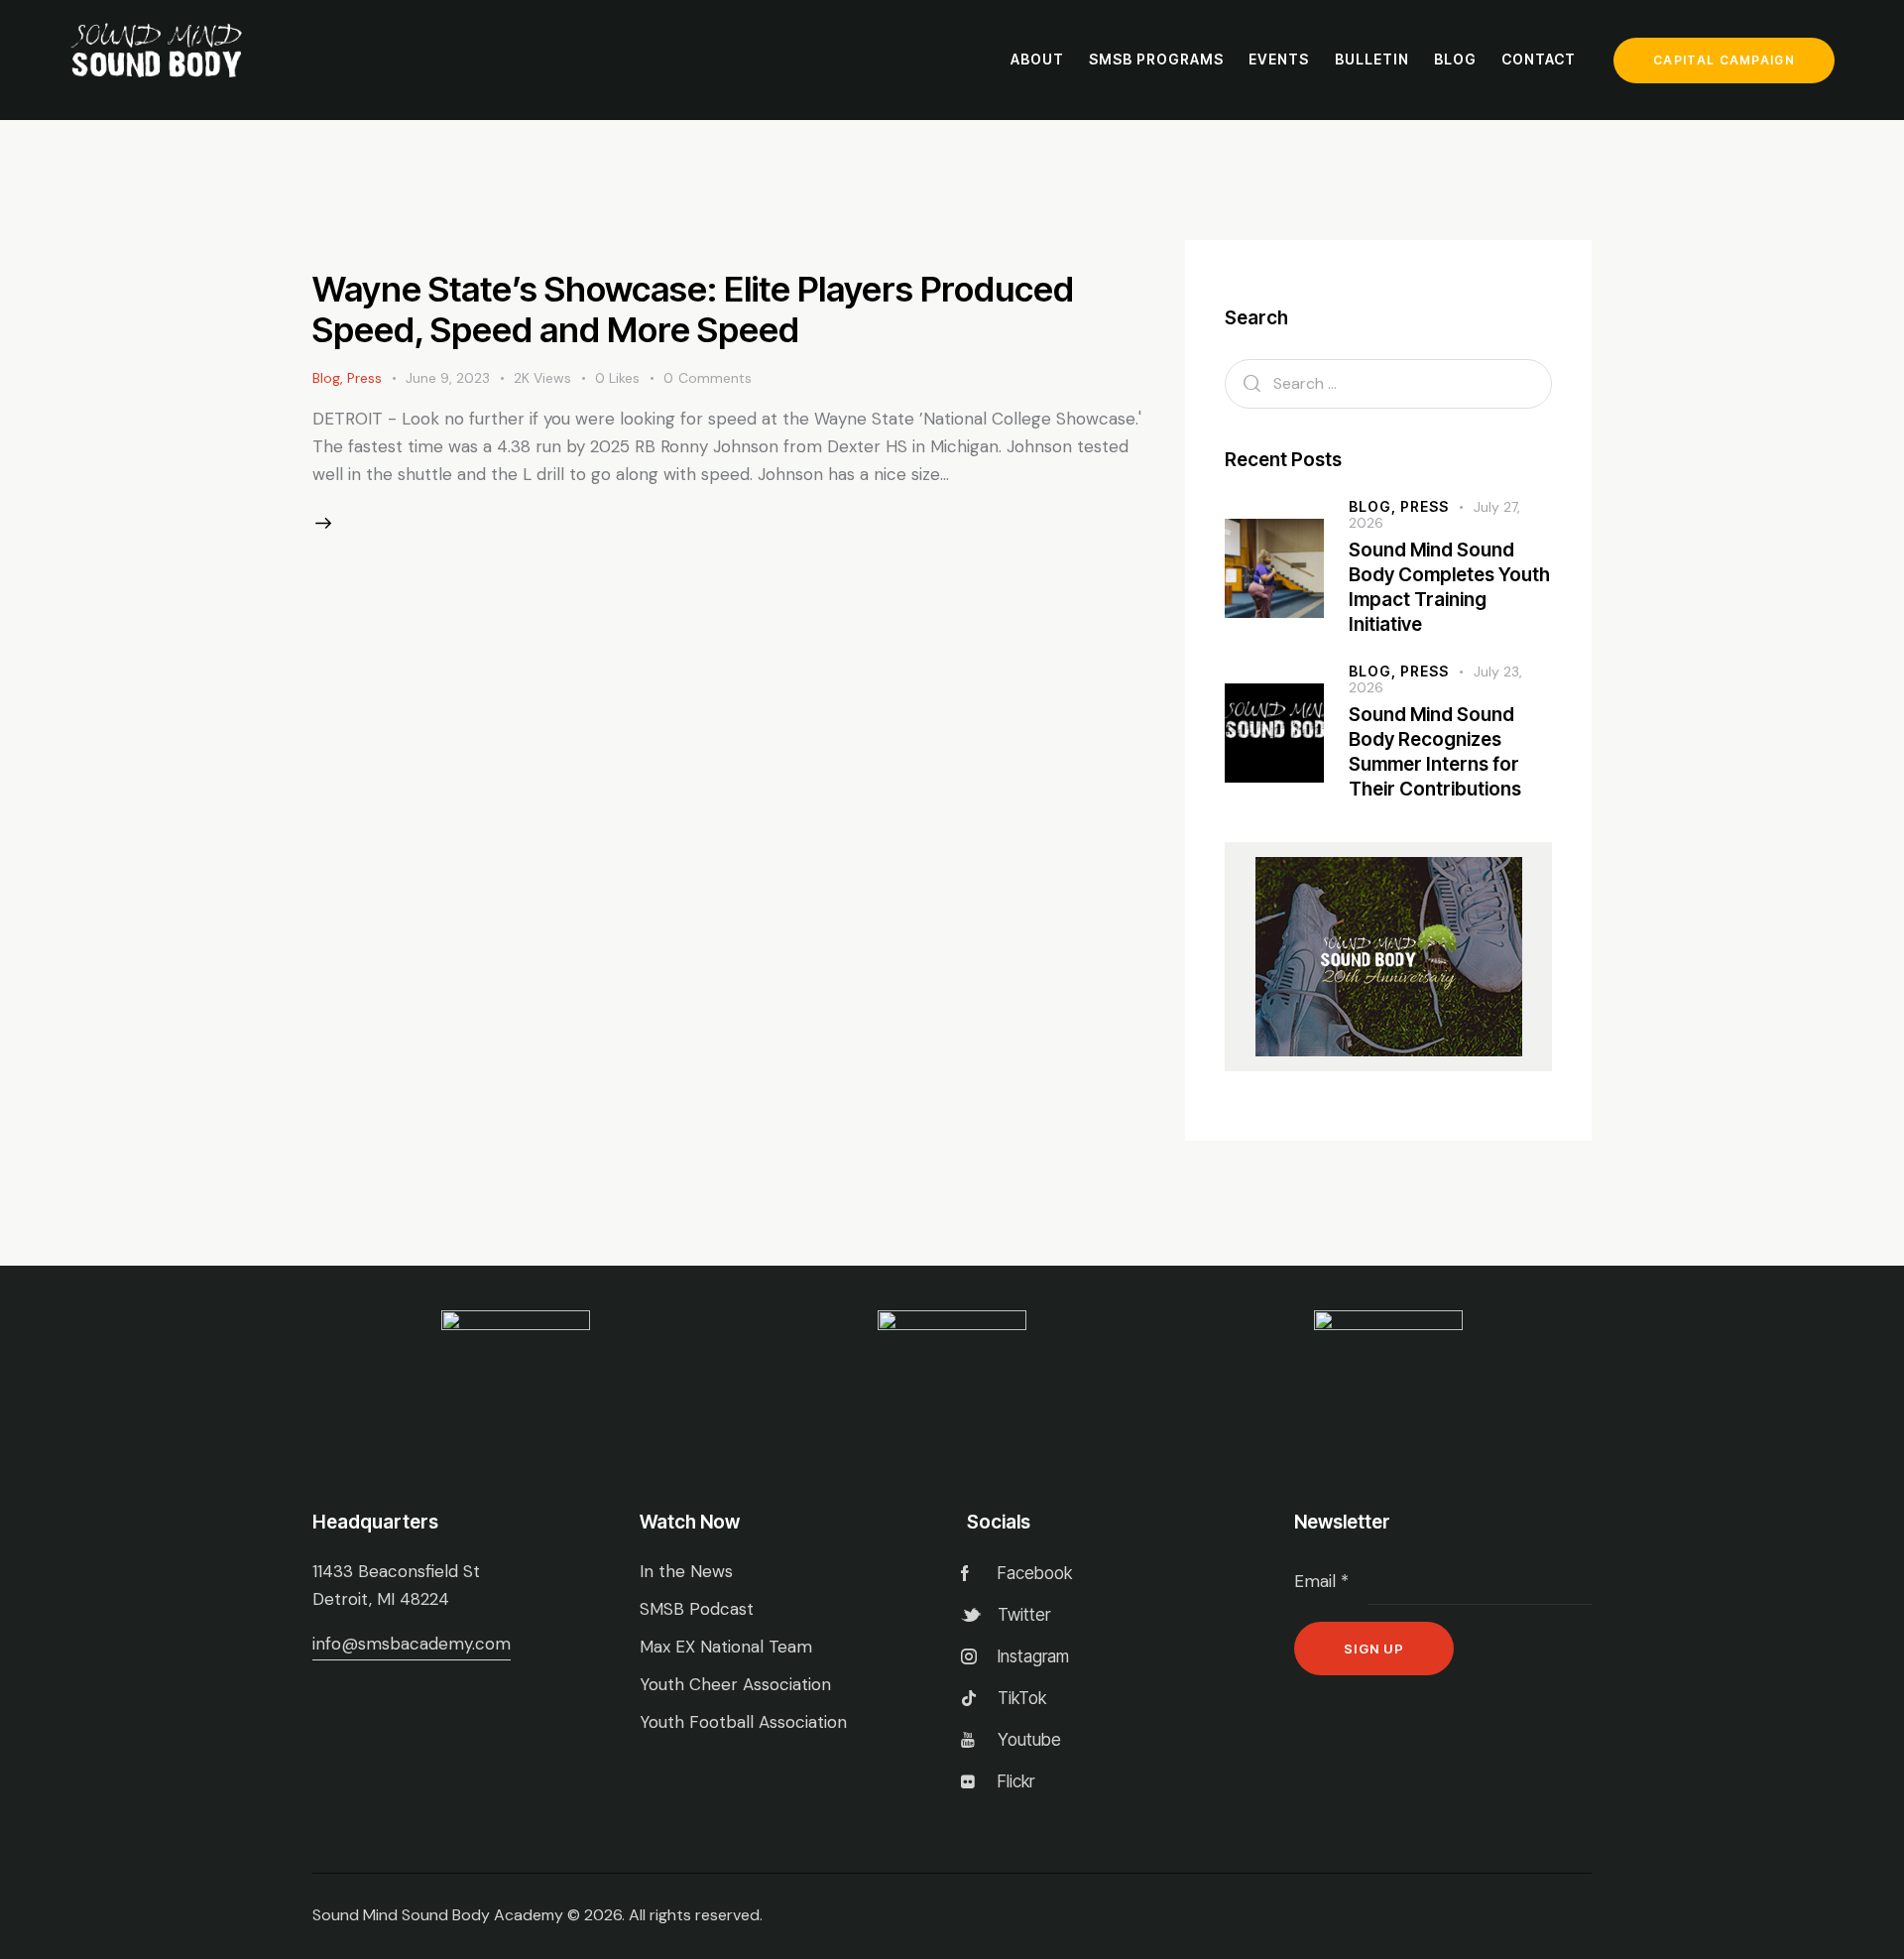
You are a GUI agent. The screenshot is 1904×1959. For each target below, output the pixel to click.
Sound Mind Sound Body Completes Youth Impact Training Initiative (1449, 587)
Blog (326, 378)
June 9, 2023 (448, 378)
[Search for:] (1388, 383)
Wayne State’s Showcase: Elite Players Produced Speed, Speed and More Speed (693, 308)
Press (364, 378)
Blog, (1374, 506)
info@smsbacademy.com (412, 1644)
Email (1321, 1581)
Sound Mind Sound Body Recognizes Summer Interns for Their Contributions (1435, 751)
